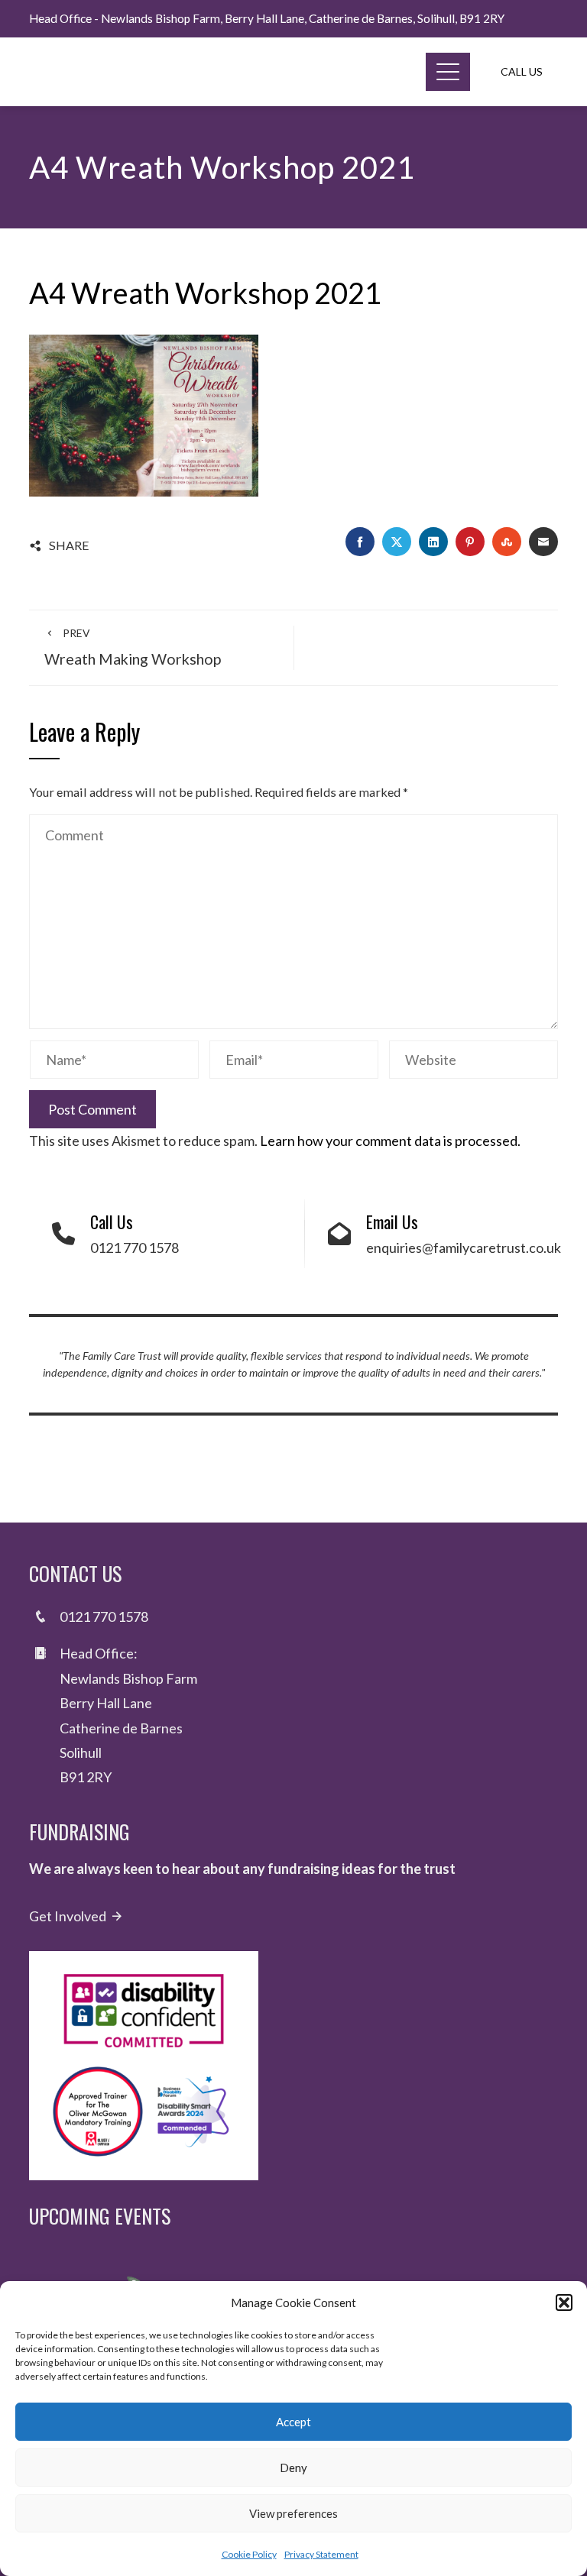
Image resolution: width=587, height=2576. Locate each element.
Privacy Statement (321, 2554)
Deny (293, 2468)
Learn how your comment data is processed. (390, 1141)
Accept (293, 2422)
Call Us (522, 71)
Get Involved (68, 1916)
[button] (564, 2303)
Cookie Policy (249, 2554)
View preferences (293, 2513)
